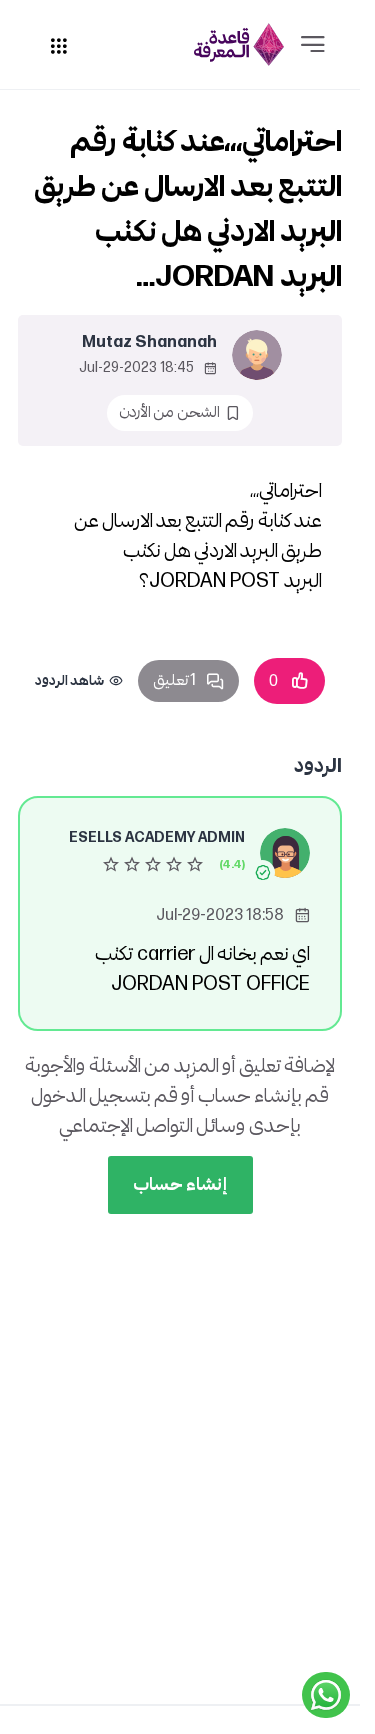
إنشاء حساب (180, 1184)
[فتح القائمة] (313, 45)
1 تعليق (174, 680)
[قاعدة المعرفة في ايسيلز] (239, 44)
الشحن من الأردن (169, 412)
